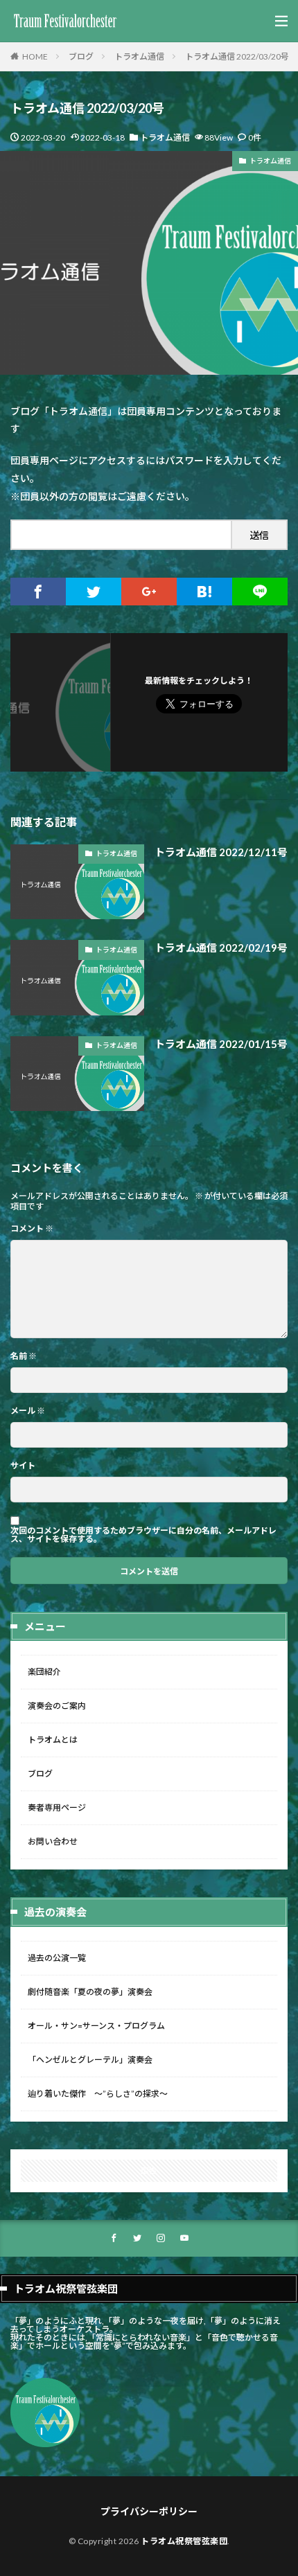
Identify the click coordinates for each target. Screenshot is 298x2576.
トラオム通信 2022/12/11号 (221, 852)
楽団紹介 (44, 1672)
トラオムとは (53, 1740)
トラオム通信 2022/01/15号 (221, 1044)
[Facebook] (38, 592)
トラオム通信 (139, 56)
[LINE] (260, 592)
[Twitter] (94, 592)
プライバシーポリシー (149, 2511)
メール (28, 1411)
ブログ (81, 56)
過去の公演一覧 (57, 1958)
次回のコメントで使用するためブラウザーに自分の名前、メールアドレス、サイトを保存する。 (143, 1535)
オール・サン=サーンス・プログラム (96, 2026)
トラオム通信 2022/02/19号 (221, 948)
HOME (35, 56)
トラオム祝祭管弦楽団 (184, 2541)
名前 (24, 1356)
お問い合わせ (53, 1841)
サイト (23, 1466)
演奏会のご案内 (57, 1706)
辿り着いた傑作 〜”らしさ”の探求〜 (98, 2094)
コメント (32, 1229)
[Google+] (149, 592)
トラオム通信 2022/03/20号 (237, 56)
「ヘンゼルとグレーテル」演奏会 (90, 2060)
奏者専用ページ (57, 1807)
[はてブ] (204, 592)
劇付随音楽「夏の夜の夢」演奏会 (90, 1992)
